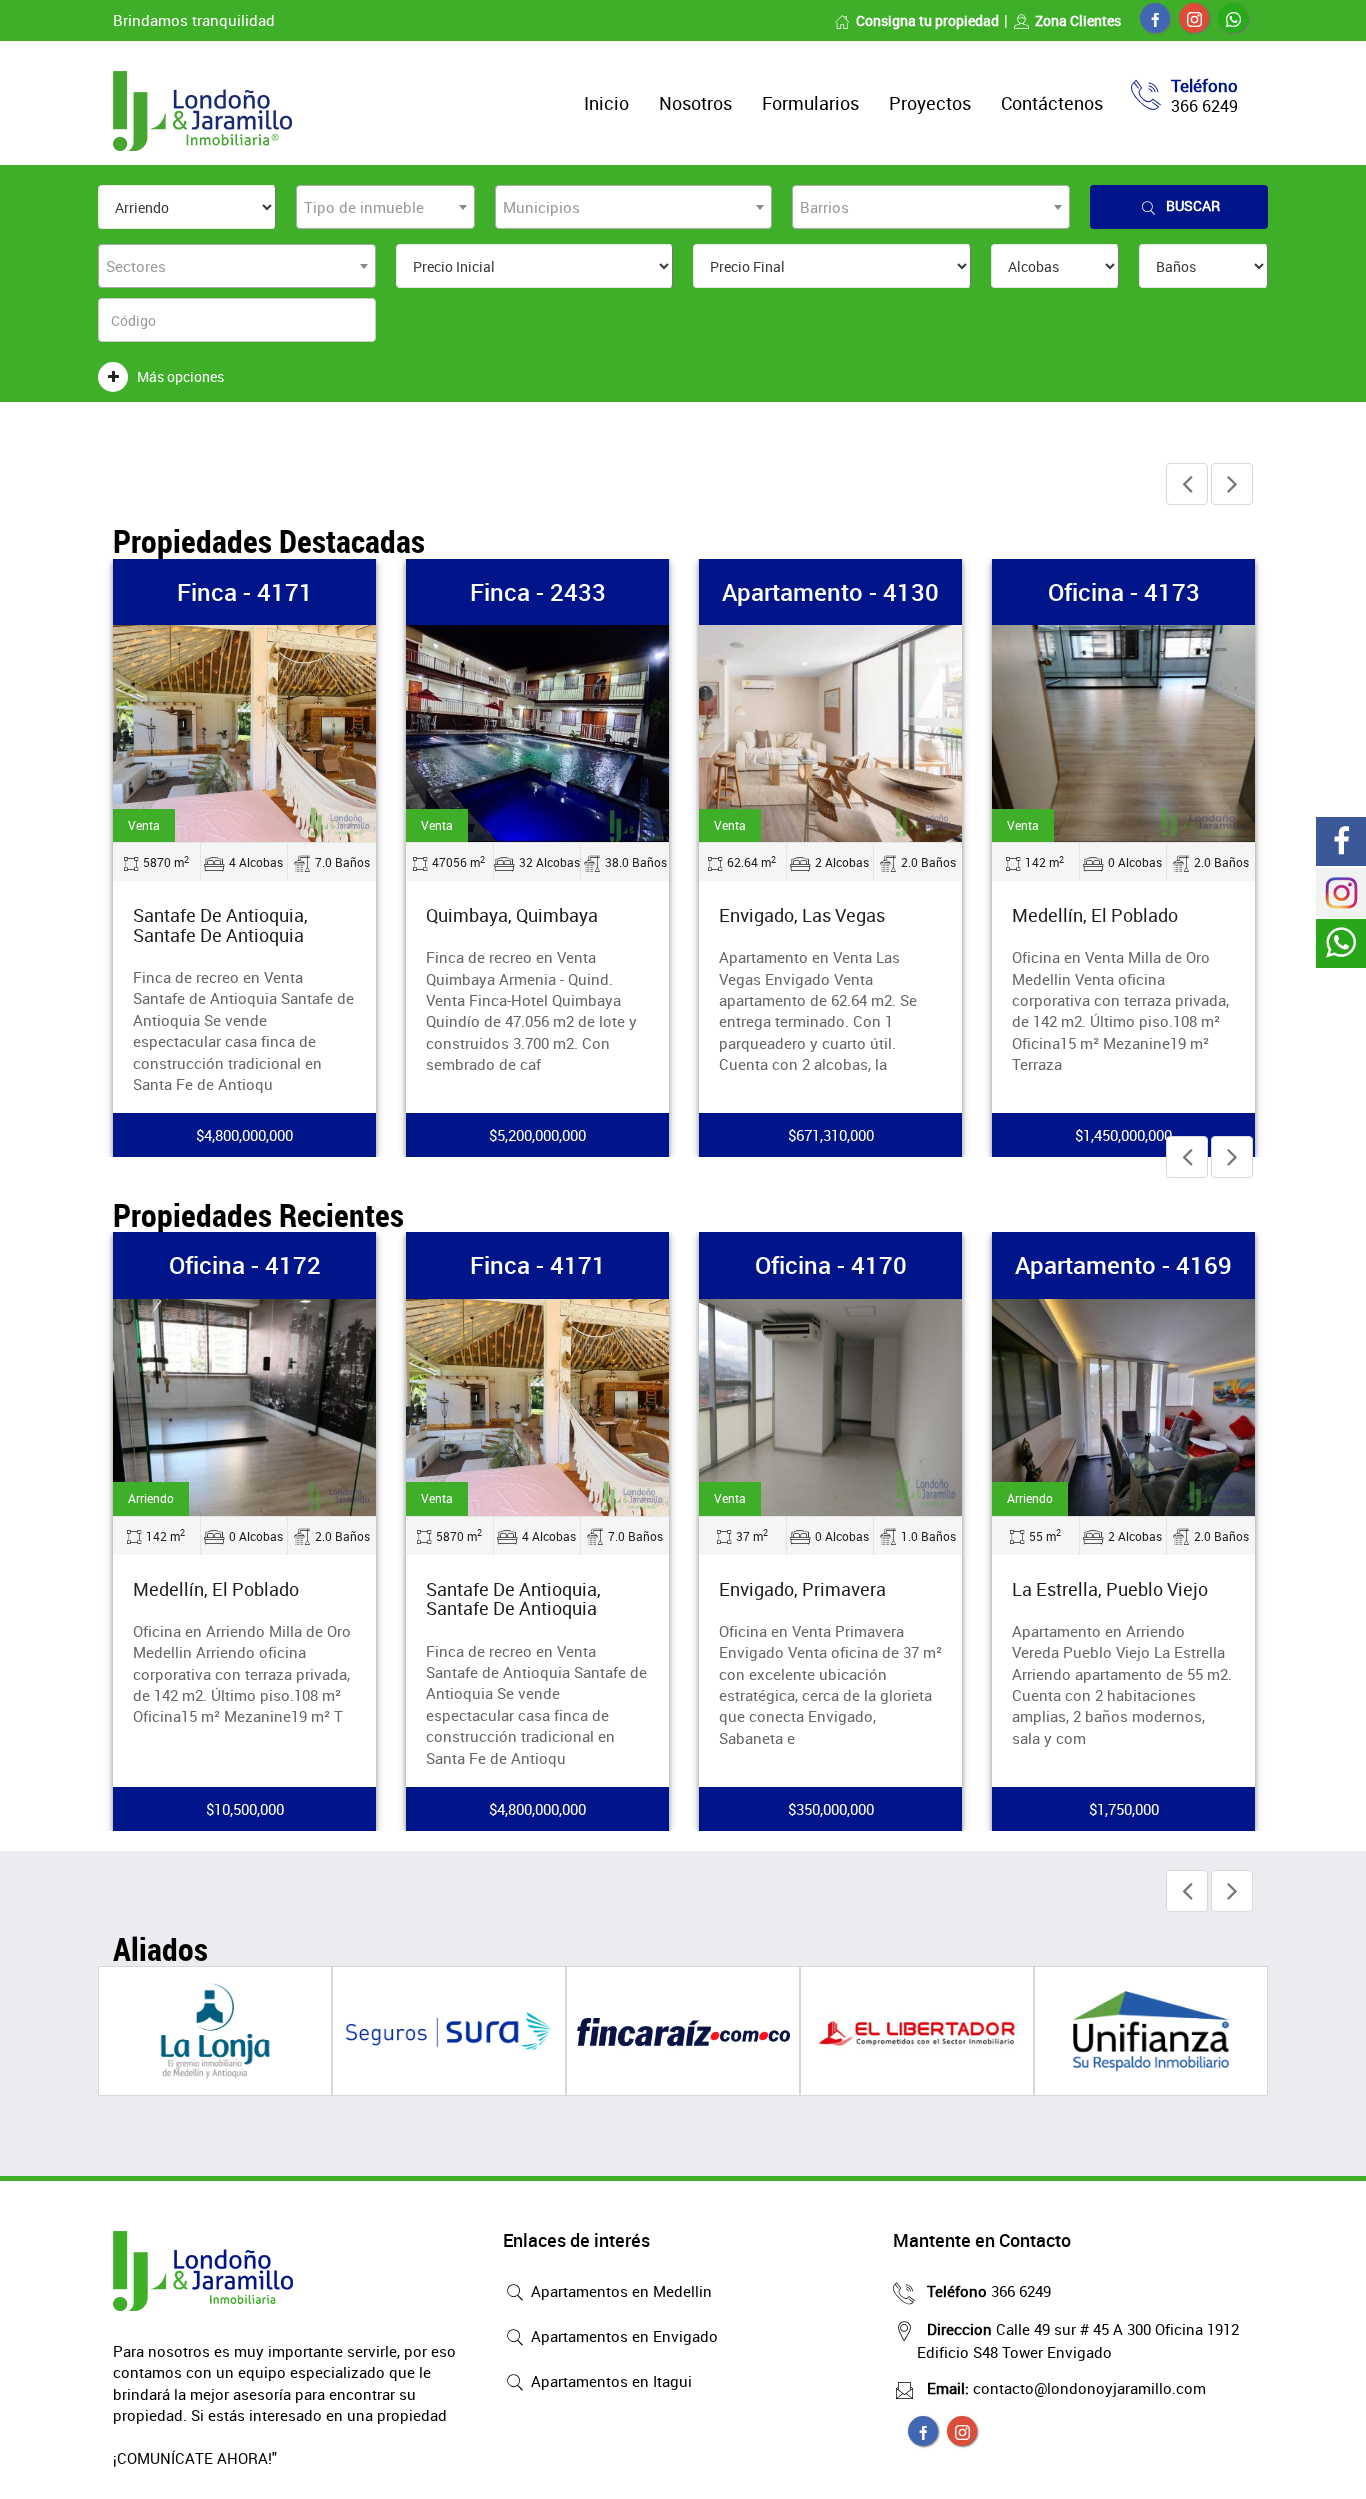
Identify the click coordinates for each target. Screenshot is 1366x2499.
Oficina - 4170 (831, 1265)
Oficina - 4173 (1124, 592)
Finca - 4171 (245, 592)
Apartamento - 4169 (1123, 1265)
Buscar (1193, 205)
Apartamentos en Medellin (619, 2291)
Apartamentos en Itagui (609, 2381)
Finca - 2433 (538, 592)
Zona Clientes (1078, 20)
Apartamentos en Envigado (622, 2336)
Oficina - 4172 (245, 1265)
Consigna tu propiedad (927, 20)
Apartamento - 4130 (830, 592)
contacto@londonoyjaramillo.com (1066, 2388)
